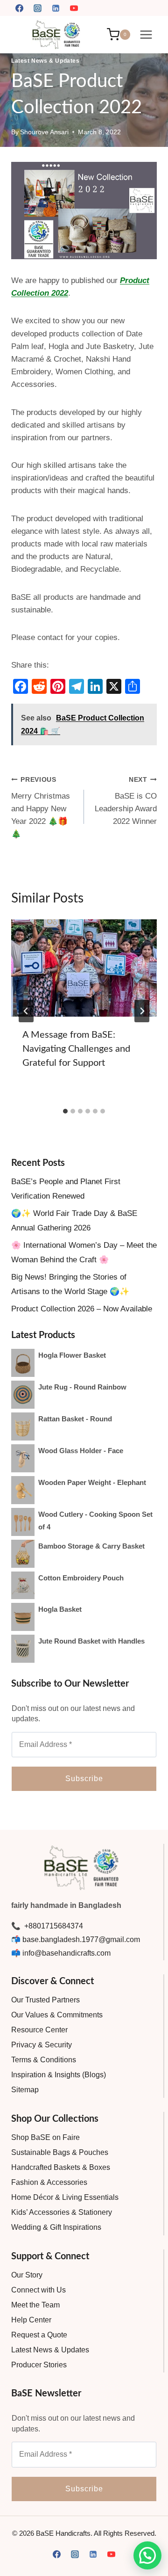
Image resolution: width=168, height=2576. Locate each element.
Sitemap (25, 2090)
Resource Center (39, 2030)
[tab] (65, 1111)
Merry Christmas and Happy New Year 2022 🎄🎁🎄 (41, 807)
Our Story (27, 2275)
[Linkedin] (56, 8)
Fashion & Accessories (49, 2182)
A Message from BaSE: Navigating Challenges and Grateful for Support (76, 1049)
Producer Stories (39, 2365)
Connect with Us (38, 2290)
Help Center (31, 2320)
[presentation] (84, 968)
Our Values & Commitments (57, 2015)
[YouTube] (74, 8)
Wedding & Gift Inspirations (56, 2227)
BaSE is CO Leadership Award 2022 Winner (126, 801)
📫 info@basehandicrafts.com (61, 1953)
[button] (147, 2555)
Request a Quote (39, 2335)
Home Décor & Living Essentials (65, 2197)
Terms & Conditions (44, 2060)
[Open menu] (146, 34)
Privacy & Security (42, 2045)
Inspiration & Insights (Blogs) (59, 2075)
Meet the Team (35, 2305)
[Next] (142, 1011)
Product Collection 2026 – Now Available (82, 1309)
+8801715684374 (53, 1926)
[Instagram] (37, 8)
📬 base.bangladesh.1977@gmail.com (76, 1939)
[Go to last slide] (26, 1011)
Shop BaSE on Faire (45, 2137)
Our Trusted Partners (45, 2000)
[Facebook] (19, 8)
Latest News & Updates (45, 61)
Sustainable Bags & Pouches (60, 2152)
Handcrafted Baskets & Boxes (61, 2167)
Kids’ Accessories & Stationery (62, 2212)
